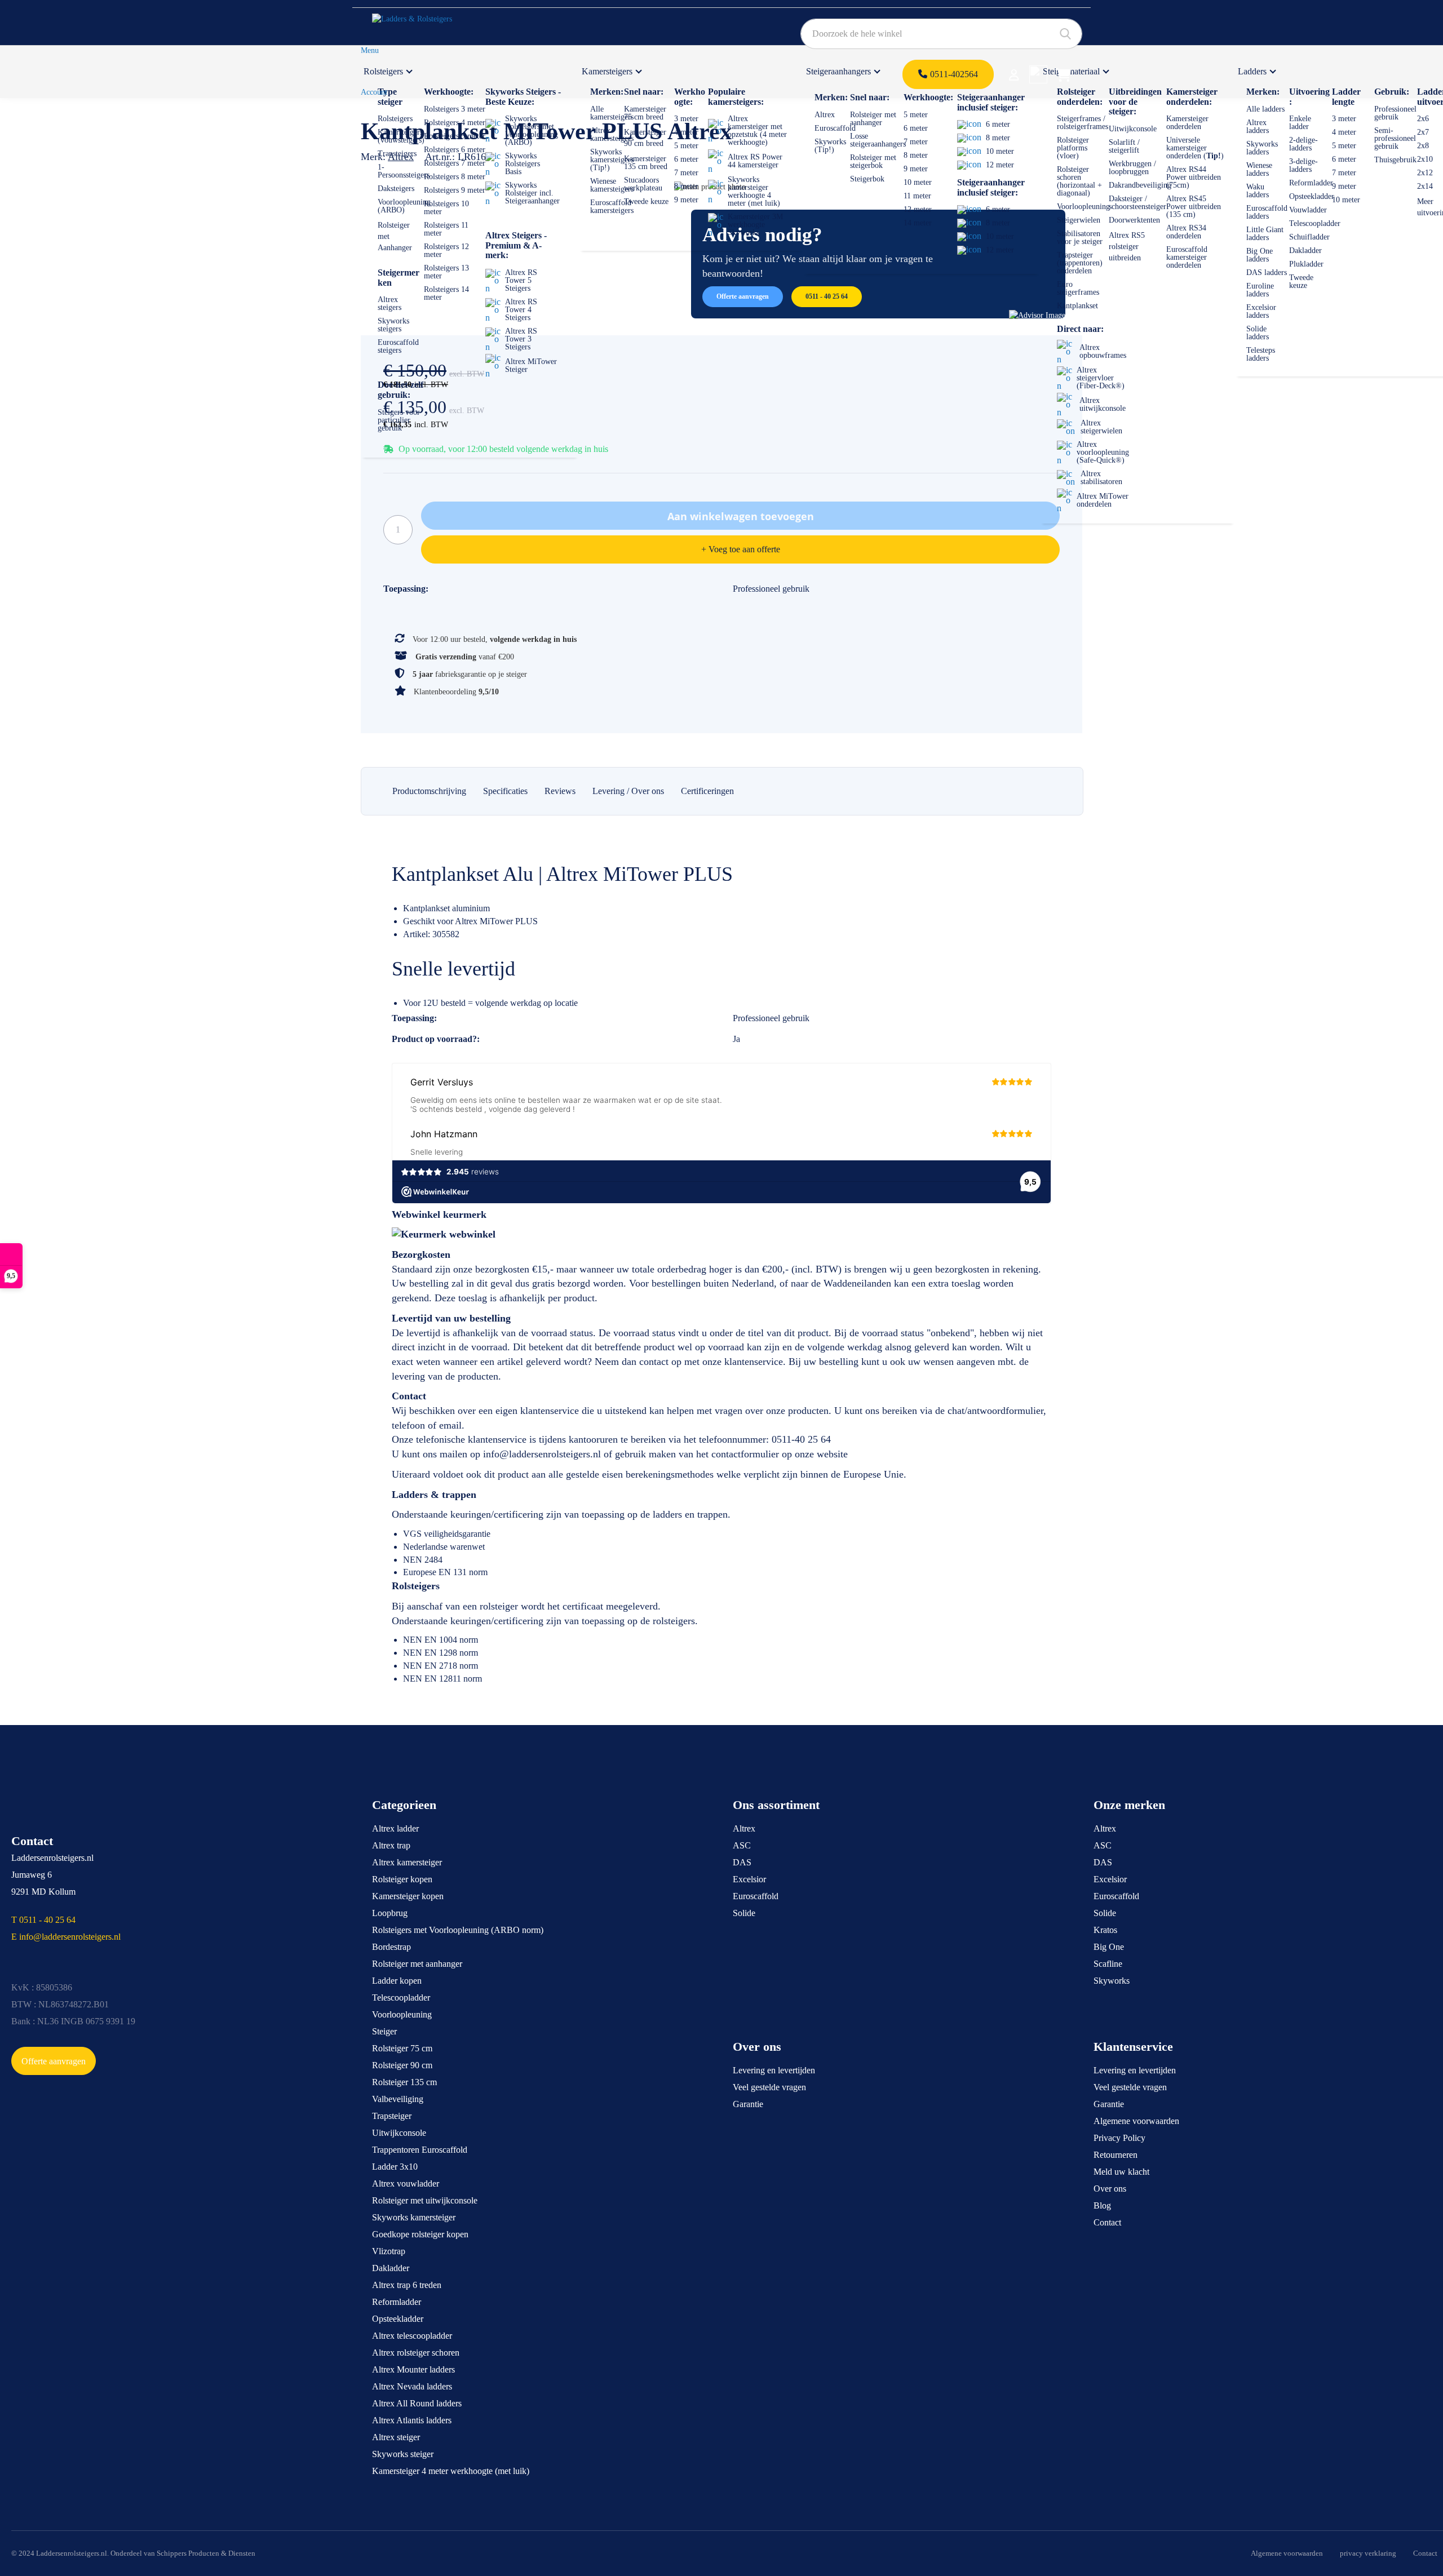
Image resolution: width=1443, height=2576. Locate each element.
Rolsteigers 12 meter (446, 250)
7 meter (686, 173)
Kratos (1105, 1930)
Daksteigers (396, 189)
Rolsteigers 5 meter (455, 136)
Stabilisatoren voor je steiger (1080, 238)
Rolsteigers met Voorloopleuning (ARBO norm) (458, 1930)
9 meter (686, 200)
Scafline (1108, 1964)
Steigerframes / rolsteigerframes (1083, 123)
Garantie (748, 2104)
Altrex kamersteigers (612, 134)
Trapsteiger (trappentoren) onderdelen (1080, 263)
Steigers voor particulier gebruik (399, 420)
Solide (744, 1913)
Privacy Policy (1119, 2138)
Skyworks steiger (403, 2454)
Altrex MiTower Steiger (531, 365)
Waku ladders (1258, 191)
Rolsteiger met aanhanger (873, 119)
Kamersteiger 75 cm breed (645, 113)
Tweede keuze (646, 201)
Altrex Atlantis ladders (412, 2420)
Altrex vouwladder (406, 2183)
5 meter (686, 146)
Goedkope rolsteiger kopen (420, 2234)
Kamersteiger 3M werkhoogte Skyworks (755, 225)
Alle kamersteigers (612, 113)
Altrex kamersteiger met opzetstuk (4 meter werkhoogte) (757, 130)
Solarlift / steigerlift (1124, 146)
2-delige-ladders (1303, 144)
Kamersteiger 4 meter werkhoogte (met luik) (451, 2471)
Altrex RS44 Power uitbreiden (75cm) (1194, 177)
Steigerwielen (1079, 220)
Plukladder (1306, 264)
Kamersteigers (607, 71)
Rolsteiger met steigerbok (873, 161)
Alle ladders (1265, 109)
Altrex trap (391, 1845)
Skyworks (1112, 1981)
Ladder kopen (397, 1981)
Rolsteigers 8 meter (455, 177)
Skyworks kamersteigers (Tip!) (612, 160)
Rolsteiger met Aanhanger (395, 236)
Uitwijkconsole (1133, 129)
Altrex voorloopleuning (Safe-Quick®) (1103, 452)
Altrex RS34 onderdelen (1186, 232)
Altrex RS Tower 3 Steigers (521, 339)
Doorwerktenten (1134, 220)
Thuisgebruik (1395, 160)
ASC (742, 1845)
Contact (1107, 2222)
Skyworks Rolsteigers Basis (523, 164)
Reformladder (1311, 183)
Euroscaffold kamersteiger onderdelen (1187, 257)
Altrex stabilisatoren (1101, 478)
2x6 (1423, 119)
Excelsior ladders (1261, 311)
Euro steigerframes (1078, 288)
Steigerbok (867, 179)
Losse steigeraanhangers (878, 140)
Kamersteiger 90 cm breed (645, 138)
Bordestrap (391, 1947)
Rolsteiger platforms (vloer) (1073, 148)
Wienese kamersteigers (612, 185)
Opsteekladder (1312, 196)
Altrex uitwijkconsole (1103, 404)
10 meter (918, 182)
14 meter (918, 223)
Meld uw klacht (1121, 2172)
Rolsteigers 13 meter (446, 272)
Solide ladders (1258, 333)
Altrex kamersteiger (407, 1862)
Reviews (560, 791)
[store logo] (425, 23)
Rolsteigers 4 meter (455, 123)
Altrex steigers (389, 303)
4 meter (686, 132)
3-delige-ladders (1303, 165)
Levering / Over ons (628, 791)
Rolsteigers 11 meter (446, 229)
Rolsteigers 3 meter (455, 109)
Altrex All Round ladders (417, 2403)
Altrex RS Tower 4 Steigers (521, 310)
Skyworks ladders (1262, 148)
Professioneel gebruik (1395, 113)
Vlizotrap (389, 2251)
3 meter (686, 119)
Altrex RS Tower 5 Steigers (521, 280)
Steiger (384, 2031)
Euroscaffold (835, 128)
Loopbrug (390, 1913)
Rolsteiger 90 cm (402, 2065)
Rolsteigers (383, 71)
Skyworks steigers (393, 325)
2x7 (1423, 132)
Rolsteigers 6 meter (455, 150)
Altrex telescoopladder (412, 2336)
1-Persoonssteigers (404, 171)
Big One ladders (1260, 255)
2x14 (1425, 186)
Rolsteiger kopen (402, 1879)
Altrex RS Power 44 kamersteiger (755, 161)
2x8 (1423, 146)
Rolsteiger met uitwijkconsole (425, 2200)
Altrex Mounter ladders (413, 2369)
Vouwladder (1308, 210)
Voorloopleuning (1083, 207)
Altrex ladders (1258, 127)
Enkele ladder (1300, 123)
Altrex (825, 115)
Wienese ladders (1259, 169)
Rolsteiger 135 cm (404, 2082)
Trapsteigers (397, 154)
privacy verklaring (1368, 2553)
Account (374, 92)
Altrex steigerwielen (1101, 427)
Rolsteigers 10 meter (446, 208)
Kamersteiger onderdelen (1187, 123)
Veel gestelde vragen (769, 2087)
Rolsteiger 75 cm (402, 2048)
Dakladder (1305, 250)
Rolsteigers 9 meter (455, 190)
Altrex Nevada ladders (412, 2386)
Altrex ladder (395, 1828)
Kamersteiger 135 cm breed (646, 163)
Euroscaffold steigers (398, 346)
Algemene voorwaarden (1136, 2121)
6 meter (686, 159)
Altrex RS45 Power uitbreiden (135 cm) (1194, 207)
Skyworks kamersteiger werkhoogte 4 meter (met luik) (754, 191)
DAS (742, 1862)
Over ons (1110, 2189)
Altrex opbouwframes (1103, 351)
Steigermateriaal (1071, 71)
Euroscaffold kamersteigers (612, 207)
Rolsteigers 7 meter (455, 163)
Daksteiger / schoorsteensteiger (1137, 203)
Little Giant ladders (1265, 234)
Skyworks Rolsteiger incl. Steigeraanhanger (532, 193)
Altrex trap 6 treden (407, 2285)
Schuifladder (1309, 237)
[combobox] (941, 34)
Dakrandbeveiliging (1140, 185)
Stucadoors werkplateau (643, 184)
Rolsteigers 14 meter (446, 293)
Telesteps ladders (1261, 354)
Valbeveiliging (398, 2099)
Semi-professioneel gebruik (1395, 138)
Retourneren (1116, 2155)
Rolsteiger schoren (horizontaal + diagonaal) (1079, 181)
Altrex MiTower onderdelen (1103, 500)
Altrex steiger (396, 2437)
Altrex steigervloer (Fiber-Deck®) (1101, 378)
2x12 (1425, 173)
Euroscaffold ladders (1267, 212)
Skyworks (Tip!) (830, 146)
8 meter (686, 186)
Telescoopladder (1315, 223)
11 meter (917, 196)
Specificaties (505, 791)
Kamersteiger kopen (408, 1896)
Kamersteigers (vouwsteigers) (401, 136)
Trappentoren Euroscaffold (420, 2150)
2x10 (1425, 159)
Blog (1102, 2205)
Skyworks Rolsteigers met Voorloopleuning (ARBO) (532, 130)
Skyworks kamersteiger (414, 2217)
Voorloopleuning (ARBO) (404, 206)
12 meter (918, 209)
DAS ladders (1267, 272)
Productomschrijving (429, 791)
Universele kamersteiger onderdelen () (1195, 148)
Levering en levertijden (774, 2070)
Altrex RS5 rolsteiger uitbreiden (1127, 247)
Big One (1109, 1947)
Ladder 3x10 (395, 2167)
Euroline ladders (1260, 290)
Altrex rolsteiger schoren (416, 2353)
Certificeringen (707, 791)
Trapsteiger (392, 2116)
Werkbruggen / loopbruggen (1132, 168)
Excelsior (749, 1879)
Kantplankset (1077, 306)
